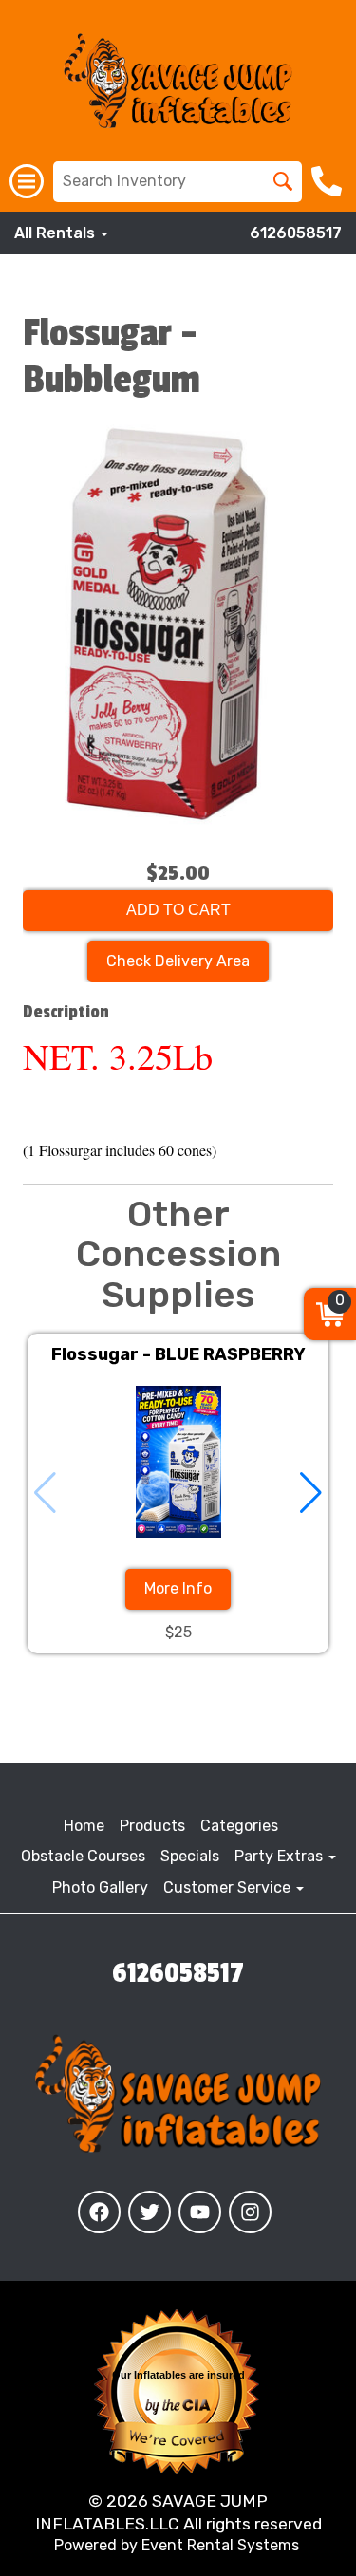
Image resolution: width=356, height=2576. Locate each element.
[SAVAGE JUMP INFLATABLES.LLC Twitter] (150, 2212)
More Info (178, 1588)
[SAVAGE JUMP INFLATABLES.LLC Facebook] (99, 2212)
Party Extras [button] (281, 1856)
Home (84, 1826)
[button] (311, 1493)
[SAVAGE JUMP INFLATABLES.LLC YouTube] (200, 2212)
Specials (190, 1856)
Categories (239, 1826)
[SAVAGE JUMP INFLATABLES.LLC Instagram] (250, 2212)
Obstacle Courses (83, 1856)
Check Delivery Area (178, 961)
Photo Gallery (100, 1887)
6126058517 (296, 233)
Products (152, 1826)
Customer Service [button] (229, 1887)
